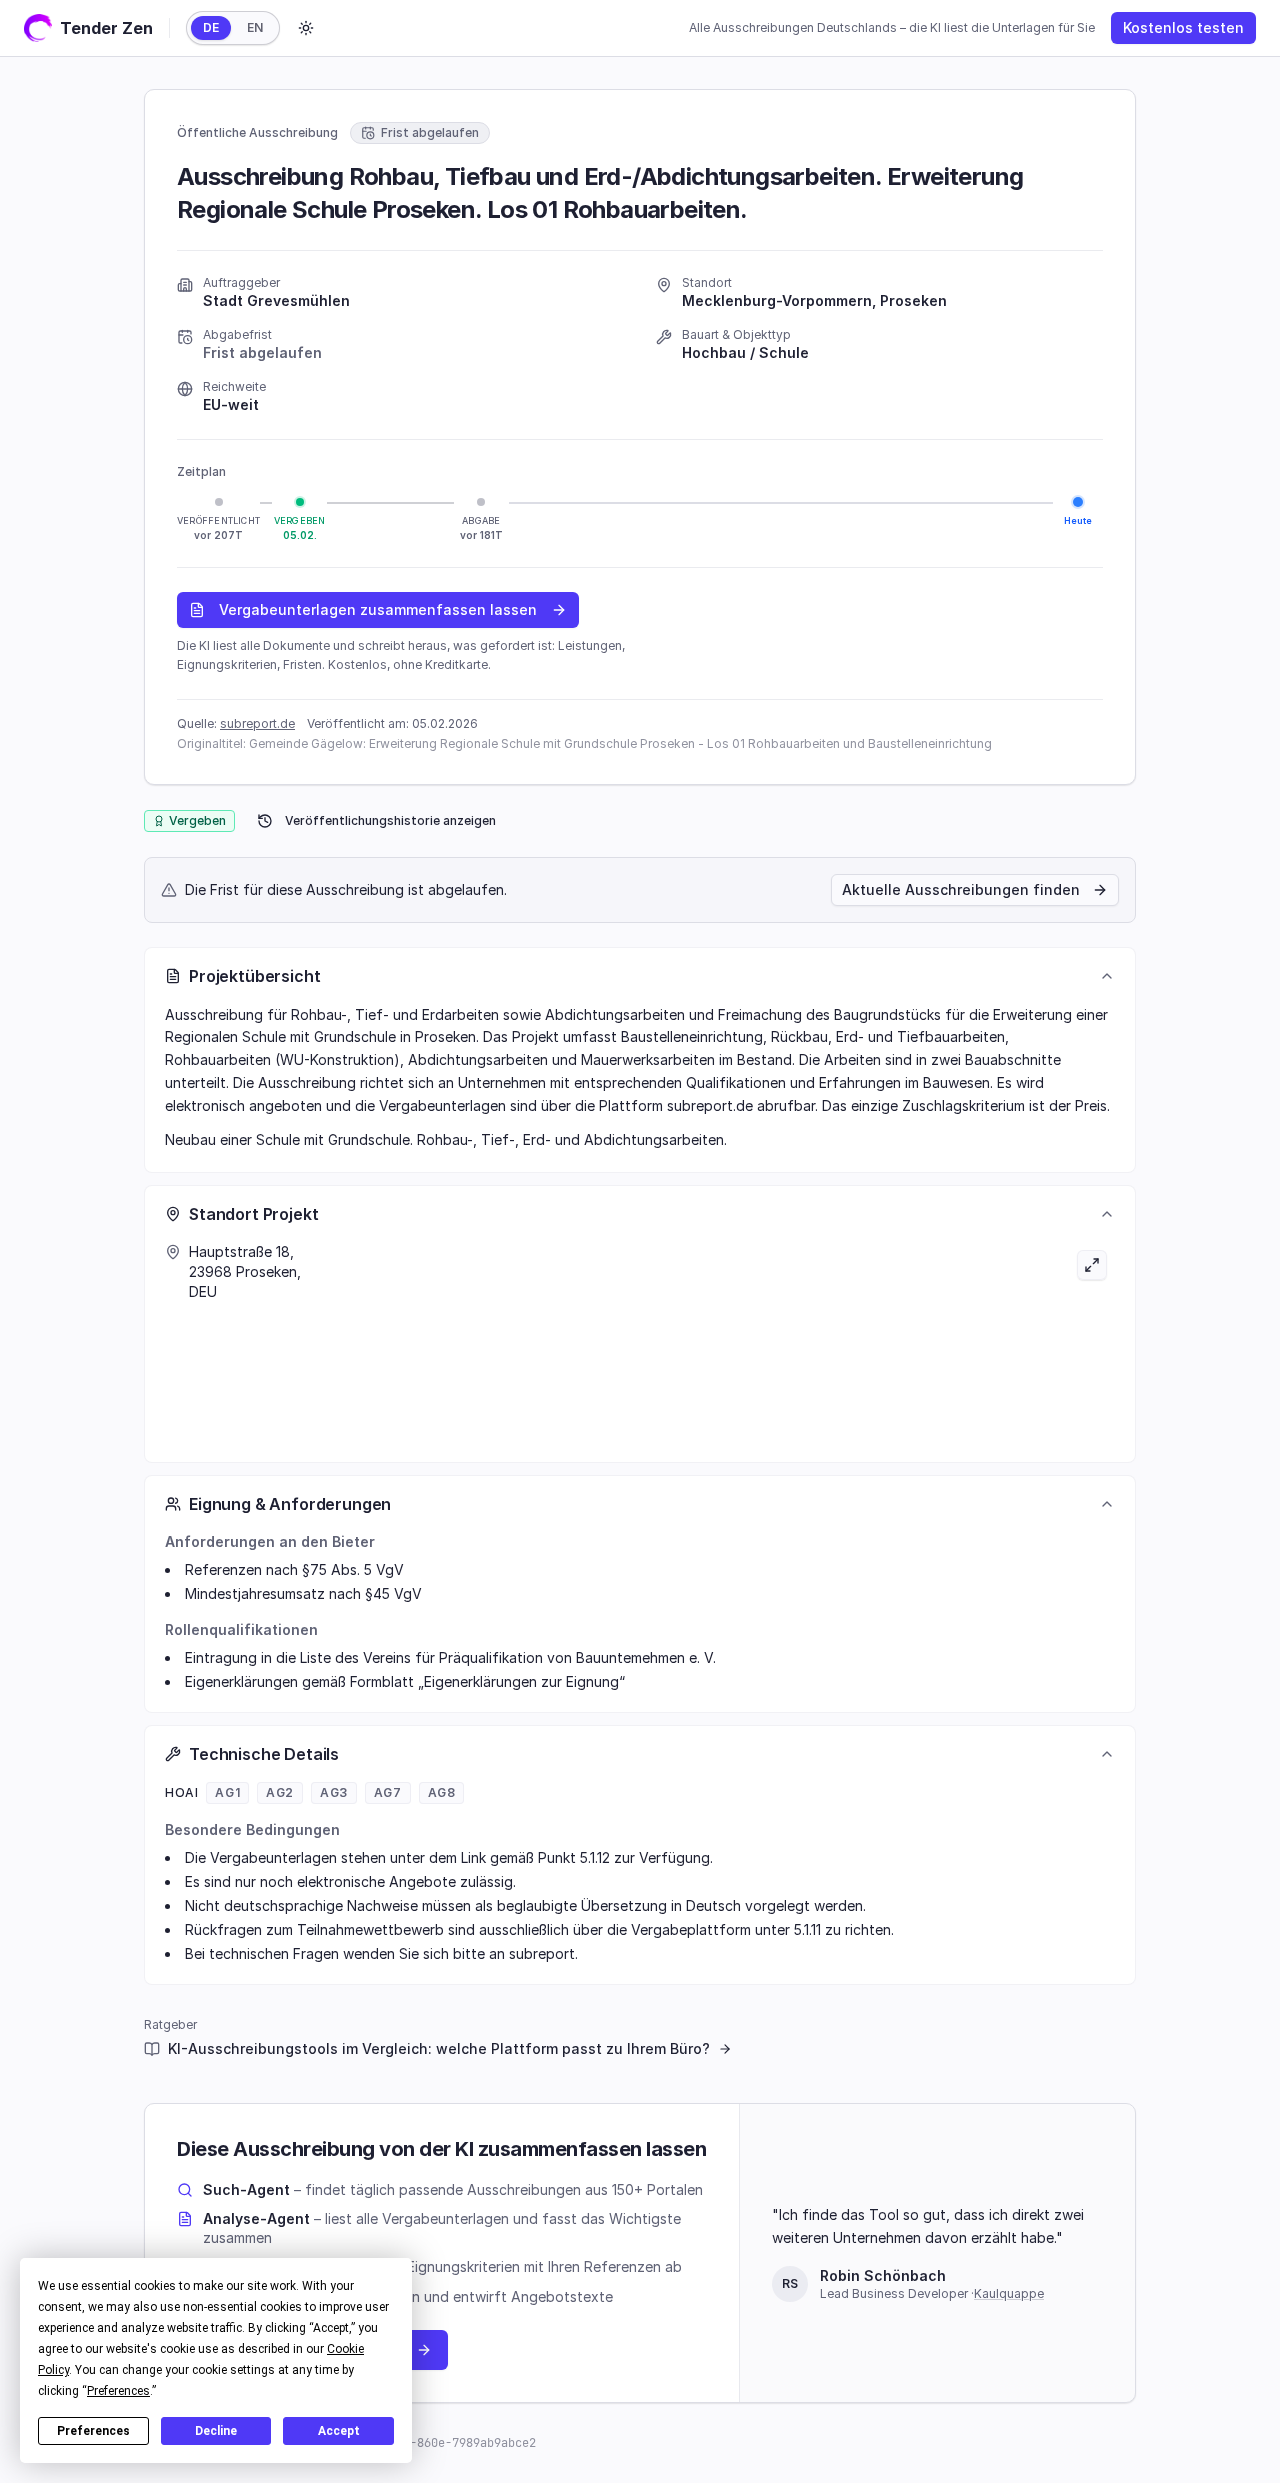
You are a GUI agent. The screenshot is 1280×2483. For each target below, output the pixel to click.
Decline (216, 2431)
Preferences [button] (118, 2391)
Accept (339, 2431)
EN (255, 27)
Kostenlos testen (1183, 27)
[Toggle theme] (306, 28)
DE (211, 27)
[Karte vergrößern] (877, 1342)
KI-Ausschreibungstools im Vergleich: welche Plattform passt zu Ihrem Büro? (439, 2048)
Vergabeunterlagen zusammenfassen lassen (378, 609)
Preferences (93, 2431)
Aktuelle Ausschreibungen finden (961, 889)
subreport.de (257, 723)
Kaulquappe (1009, 2293)
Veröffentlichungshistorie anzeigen (390, 820)
